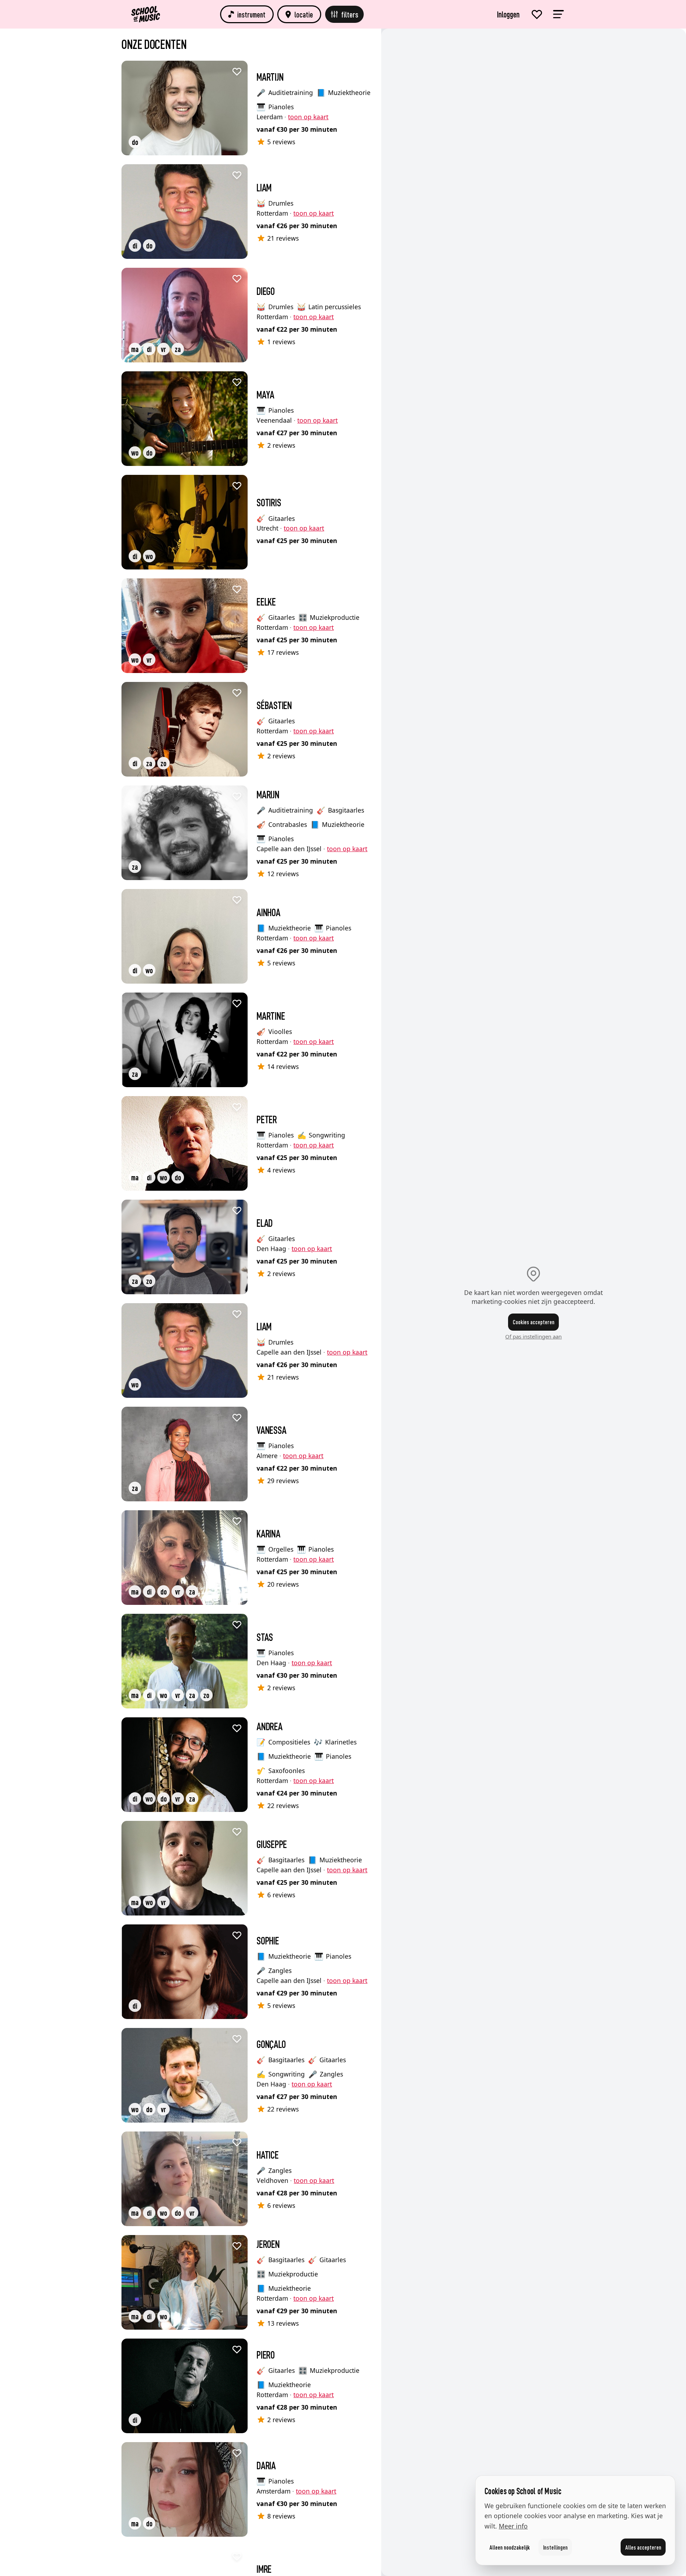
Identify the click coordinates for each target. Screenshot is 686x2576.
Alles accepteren (643, 2547)
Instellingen (555, 2547)
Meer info (513, 2526)
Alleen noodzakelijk (510, 2547)
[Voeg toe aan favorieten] (237, 71)
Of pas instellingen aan (533, 1336)
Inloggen (508, 14)
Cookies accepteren (534, 1322)
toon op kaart (308, 117)
